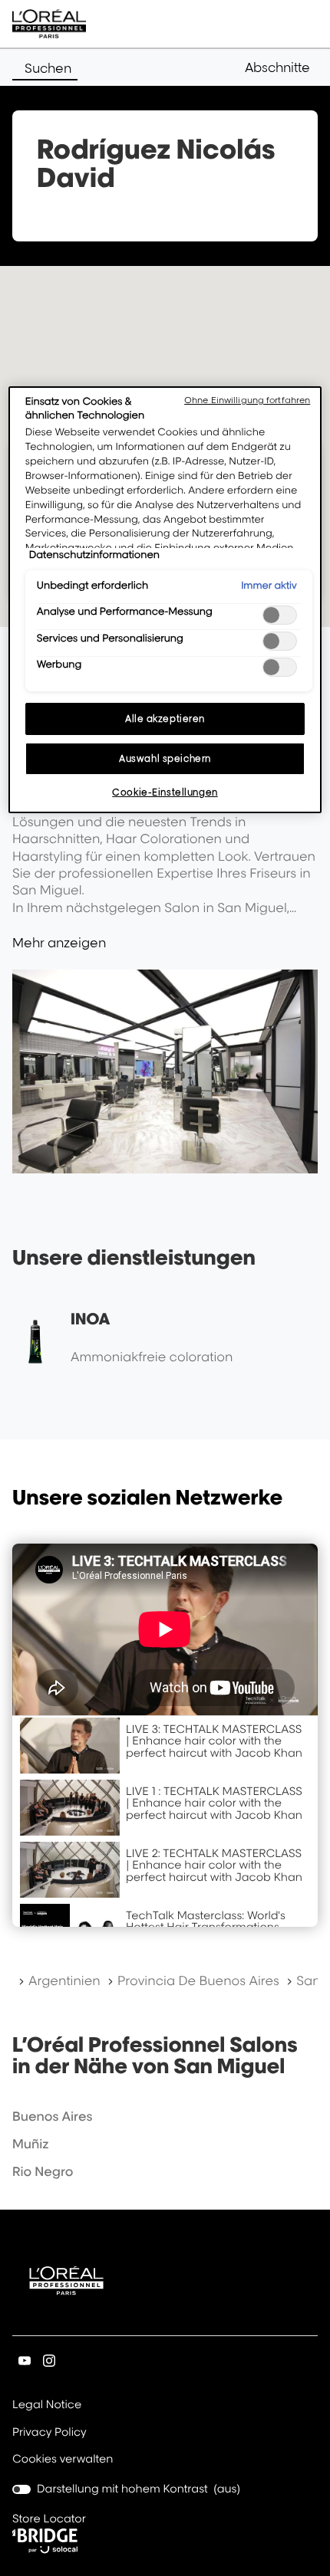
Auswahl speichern (165, 758)
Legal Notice (47, 2406)
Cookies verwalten (63, 2459)
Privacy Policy (49, 2433)
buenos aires (52, 2116)
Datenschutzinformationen (94, 555)
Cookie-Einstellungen (165, 792)
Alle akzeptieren (165, 719)
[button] (281, 67)
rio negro (43, 2171)
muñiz (31, 2144)
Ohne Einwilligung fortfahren (247, 400)
